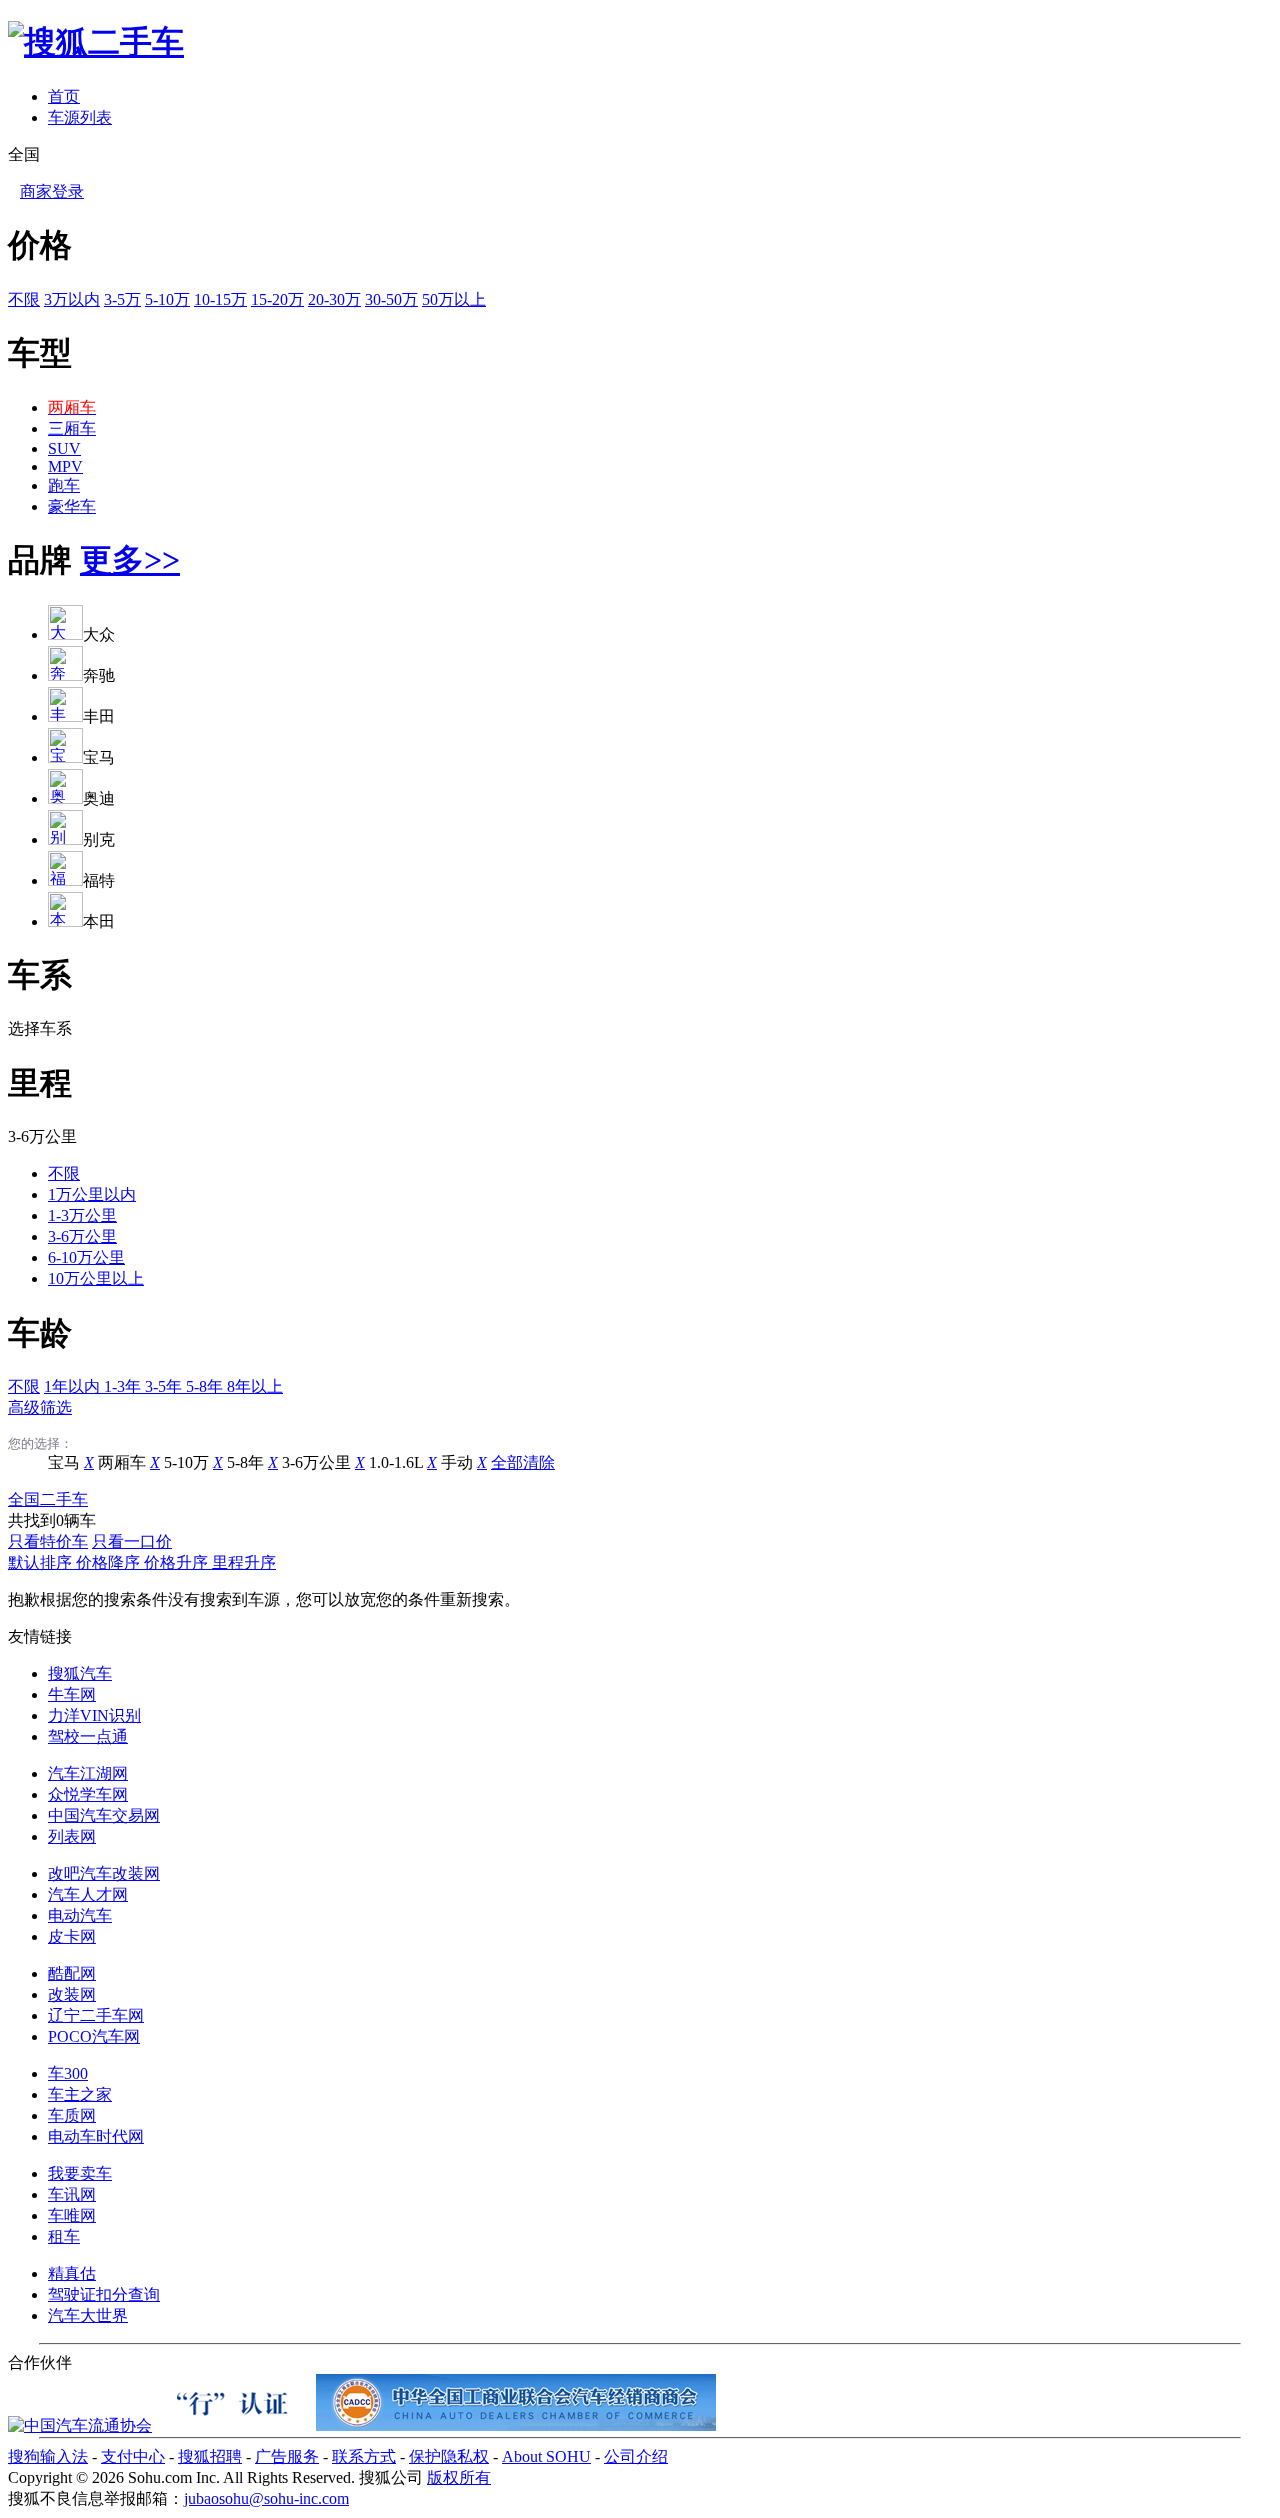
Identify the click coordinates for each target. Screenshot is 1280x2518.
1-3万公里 (82, 1215)
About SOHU (546, 2456)
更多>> (130, 560)
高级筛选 (40, 1407)
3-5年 (165, 1386)
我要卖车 (80, 2173)
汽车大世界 (88, 2315)
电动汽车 (80, 1915)
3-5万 (122, 299)
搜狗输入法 (48, 2456)
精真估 (72, 2273)
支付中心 (133, 2456)
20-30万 (334, 299)
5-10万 (167, 299)
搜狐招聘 (210, 2456)
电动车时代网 (96, 2136)
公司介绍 (636, 2456)
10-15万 (220, 299)
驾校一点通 (88, 1736)
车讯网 (72, 2194)
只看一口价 (132, 1541)
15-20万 (277, 299)
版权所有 (459, 2477)
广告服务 (287, 2456)
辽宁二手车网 (96, 2015)
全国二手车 (48, 1499)
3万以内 (72, 299)
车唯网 (72, 2215)
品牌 (40, 560)
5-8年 (206, 1386)
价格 (40, 245)
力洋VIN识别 (94, 1715)
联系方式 (364, 2456)
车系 (40, 975)
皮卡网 (72, 1936)
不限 (24, 299)
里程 (40, 1083)
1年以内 (74, 1386)
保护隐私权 (449, 2456)
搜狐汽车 (80, 1673)
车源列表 (80, 117)
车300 (68, 2073)
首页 (64, 96)
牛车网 (72, 1694)
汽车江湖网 (88, 1773)
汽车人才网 (88, 1894)
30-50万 (391, 299)
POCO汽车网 (94, 2036)
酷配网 (72, 1973)
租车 (64, 2236)
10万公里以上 (96, 1278)
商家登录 (52, 191)
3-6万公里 (82, 1236)
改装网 (72, 1994)
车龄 (40, 1333)
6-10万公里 (86, 1257)
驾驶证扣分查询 (104, 2294)
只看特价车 (48, 1541)
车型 (40, 353)
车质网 (72, 2115)
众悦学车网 (88, 1794)
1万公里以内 (92, 1194)
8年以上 (255, 1386)
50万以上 (454, 299)
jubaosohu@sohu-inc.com (266, 2498)
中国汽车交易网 (104, 1815)
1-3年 (124, 1386)
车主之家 (80, 2094)
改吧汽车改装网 (104, 1873)
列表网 (72, 1836)
